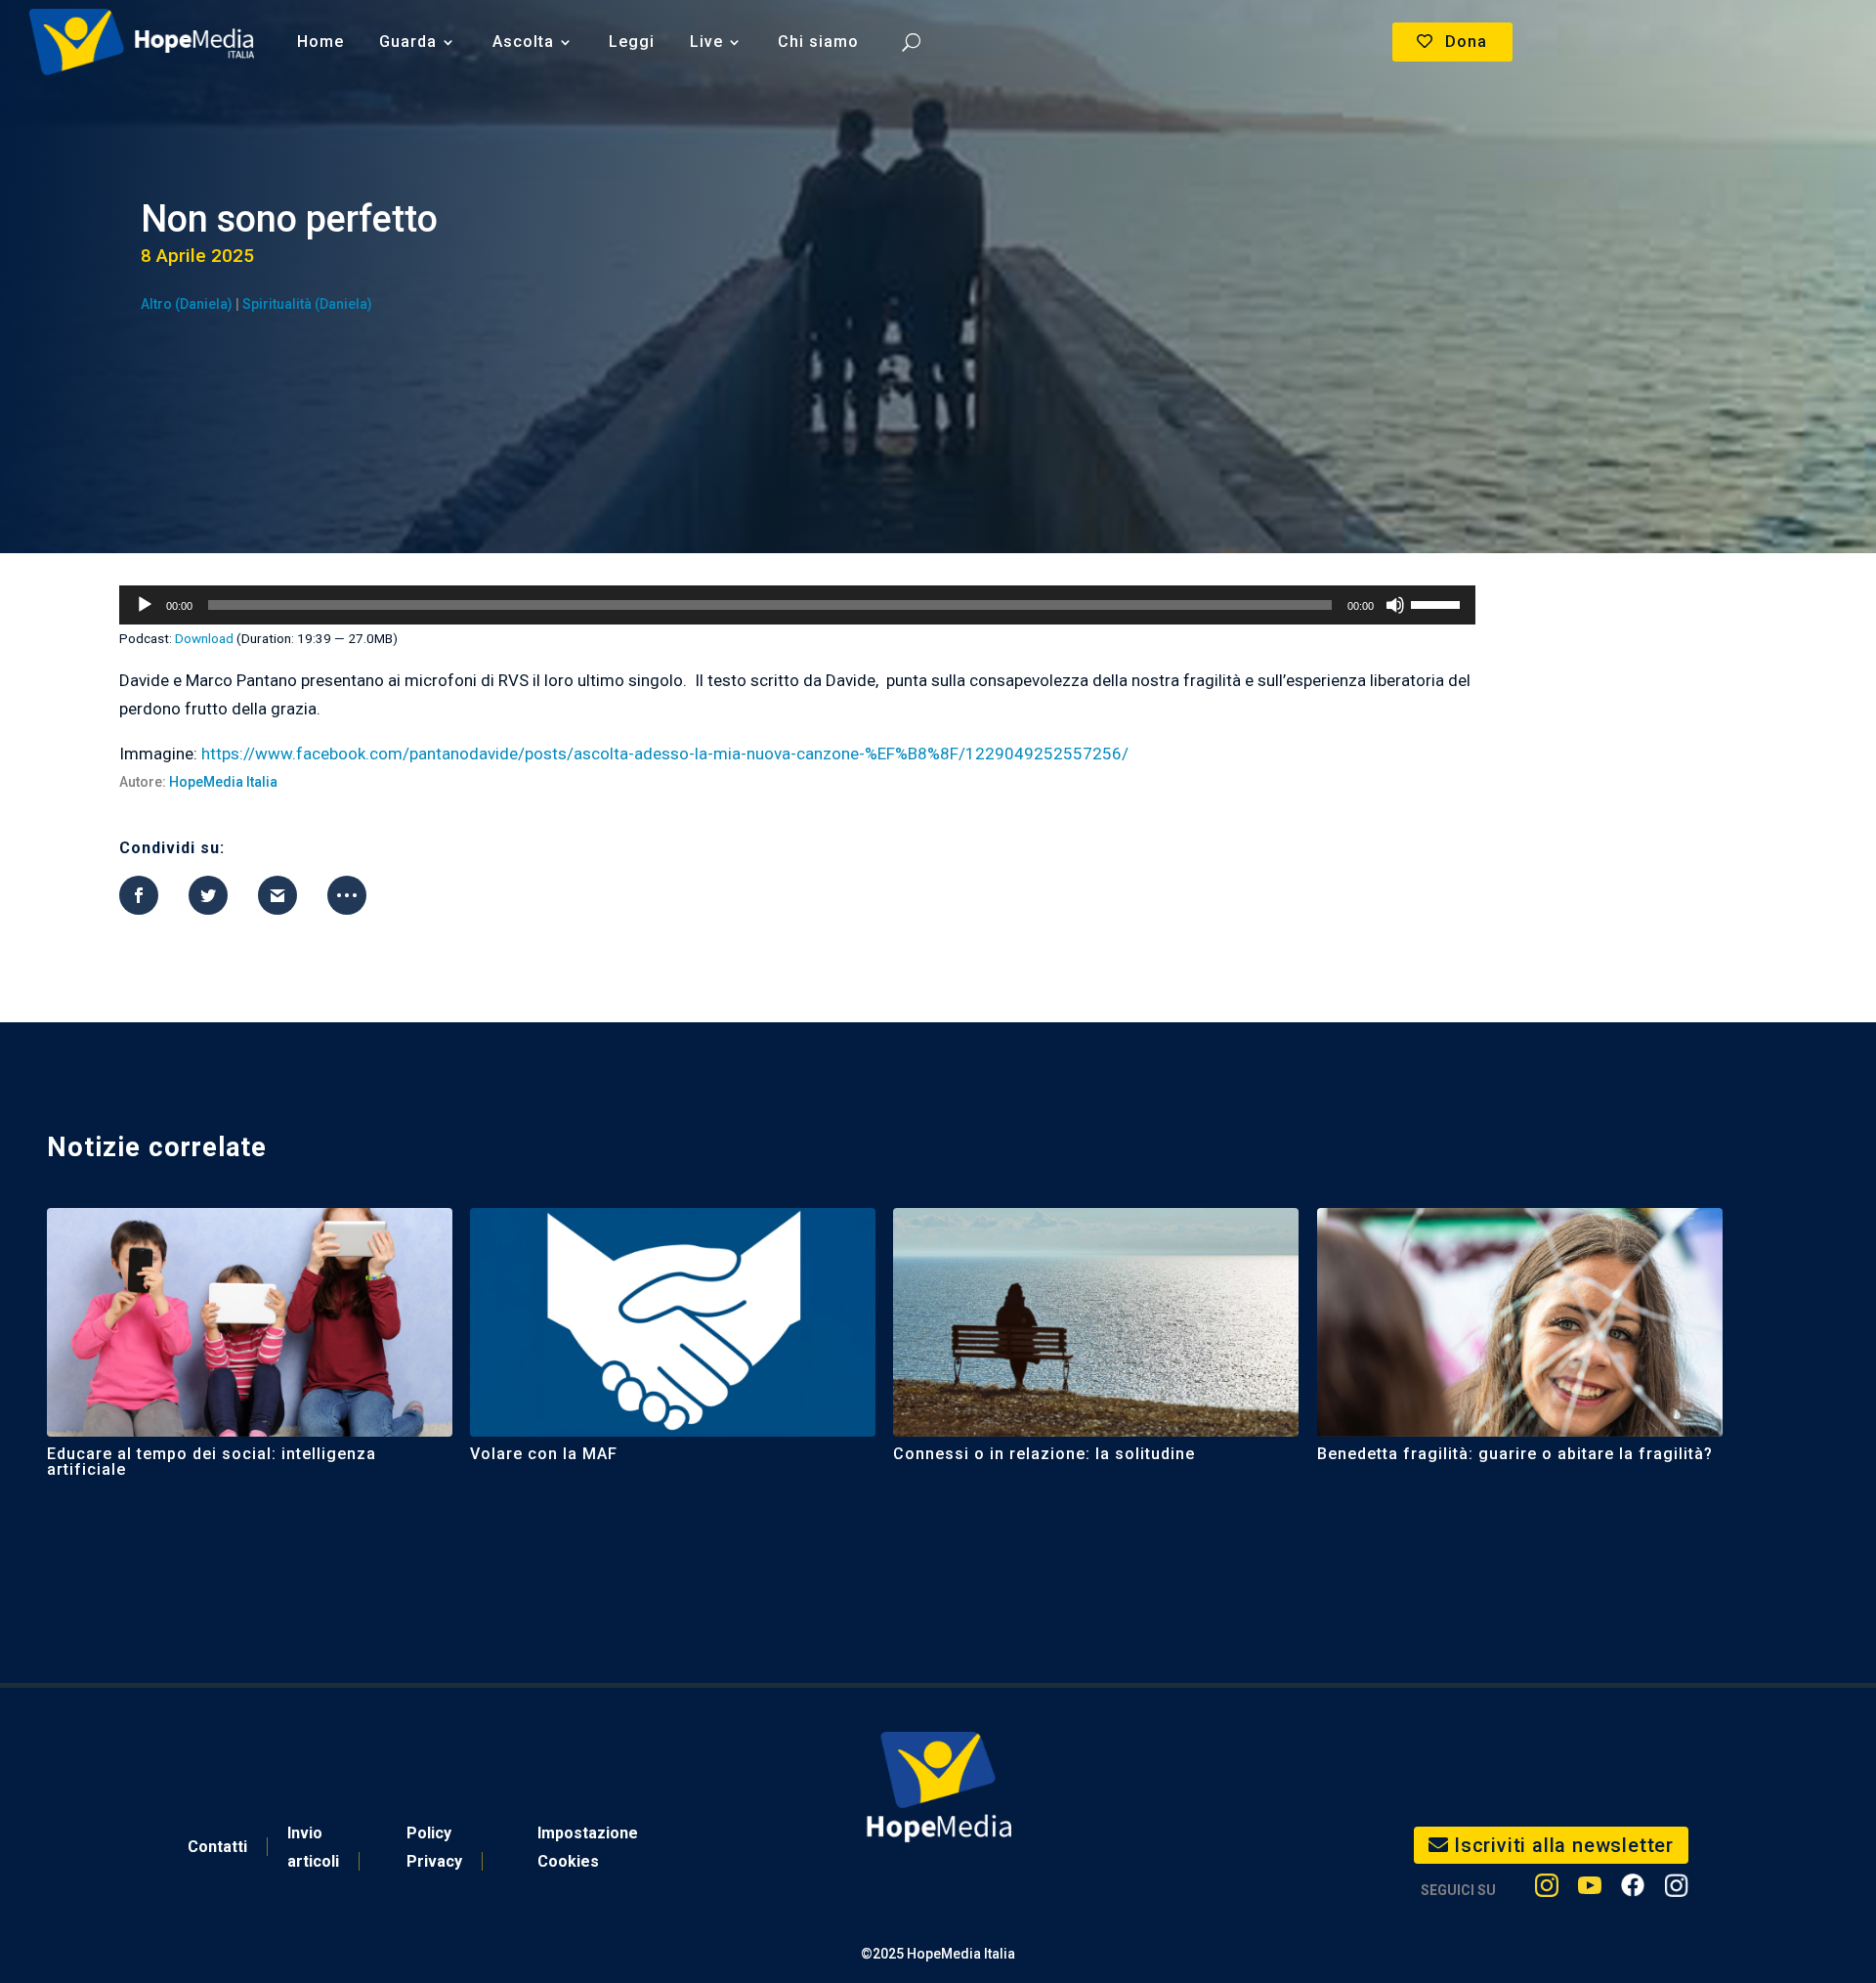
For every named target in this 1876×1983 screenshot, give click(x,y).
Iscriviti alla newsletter (1564, 1845)
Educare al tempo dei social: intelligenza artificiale (212, 1462)
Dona (1466, 42)
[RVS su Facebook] (1633, 1890)
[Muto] (1395, 605)
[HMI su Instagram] (1547, 1890)
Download (204, 638)
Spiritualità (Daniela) (307, 304)
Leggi (632, 42)
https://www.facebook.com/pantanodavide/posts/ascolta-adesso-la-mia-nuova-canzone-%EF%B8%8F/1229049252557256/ (665, 754)
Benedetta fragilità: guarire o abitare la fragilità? (1515, 1454)
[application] (797, 605)
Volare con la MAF (544, 1454)
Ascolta (523, 42)
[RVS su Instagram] (1676, 1890)
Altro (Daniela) (187, 304)
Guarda (408, 42)
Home (320, 42)
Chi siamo (818, 42)
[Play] (145, 605)
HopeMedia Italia (223, 782)
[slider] (1438, 603)
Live (706, 42)
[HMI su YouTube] (1590, 1890)
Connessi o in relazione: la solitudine (1044, 1454)
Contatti (217, 1847)
